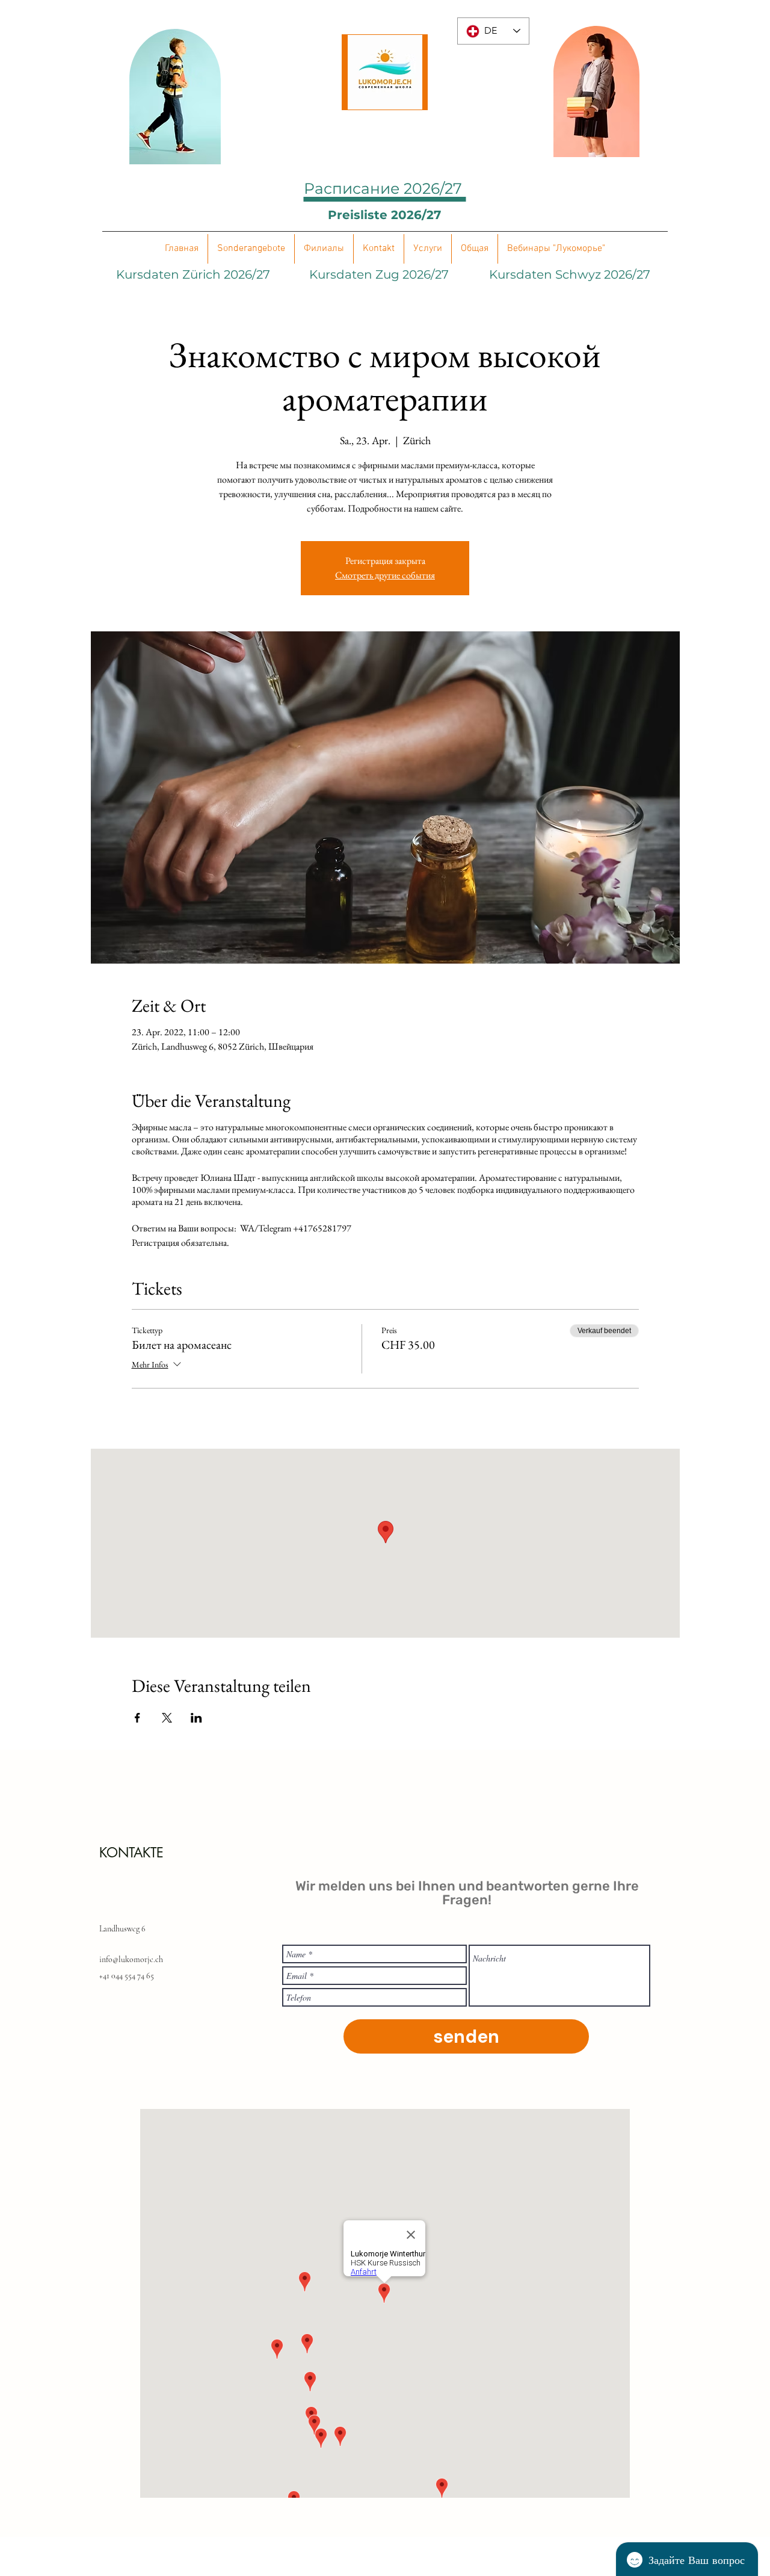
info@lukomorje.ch (131, 1959)
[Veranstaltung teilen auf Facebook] (137, 1718)
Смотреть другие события (385, 575)
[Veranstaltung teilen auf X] (167, 1718)
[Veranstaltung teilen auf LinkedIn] (196, 1718)
